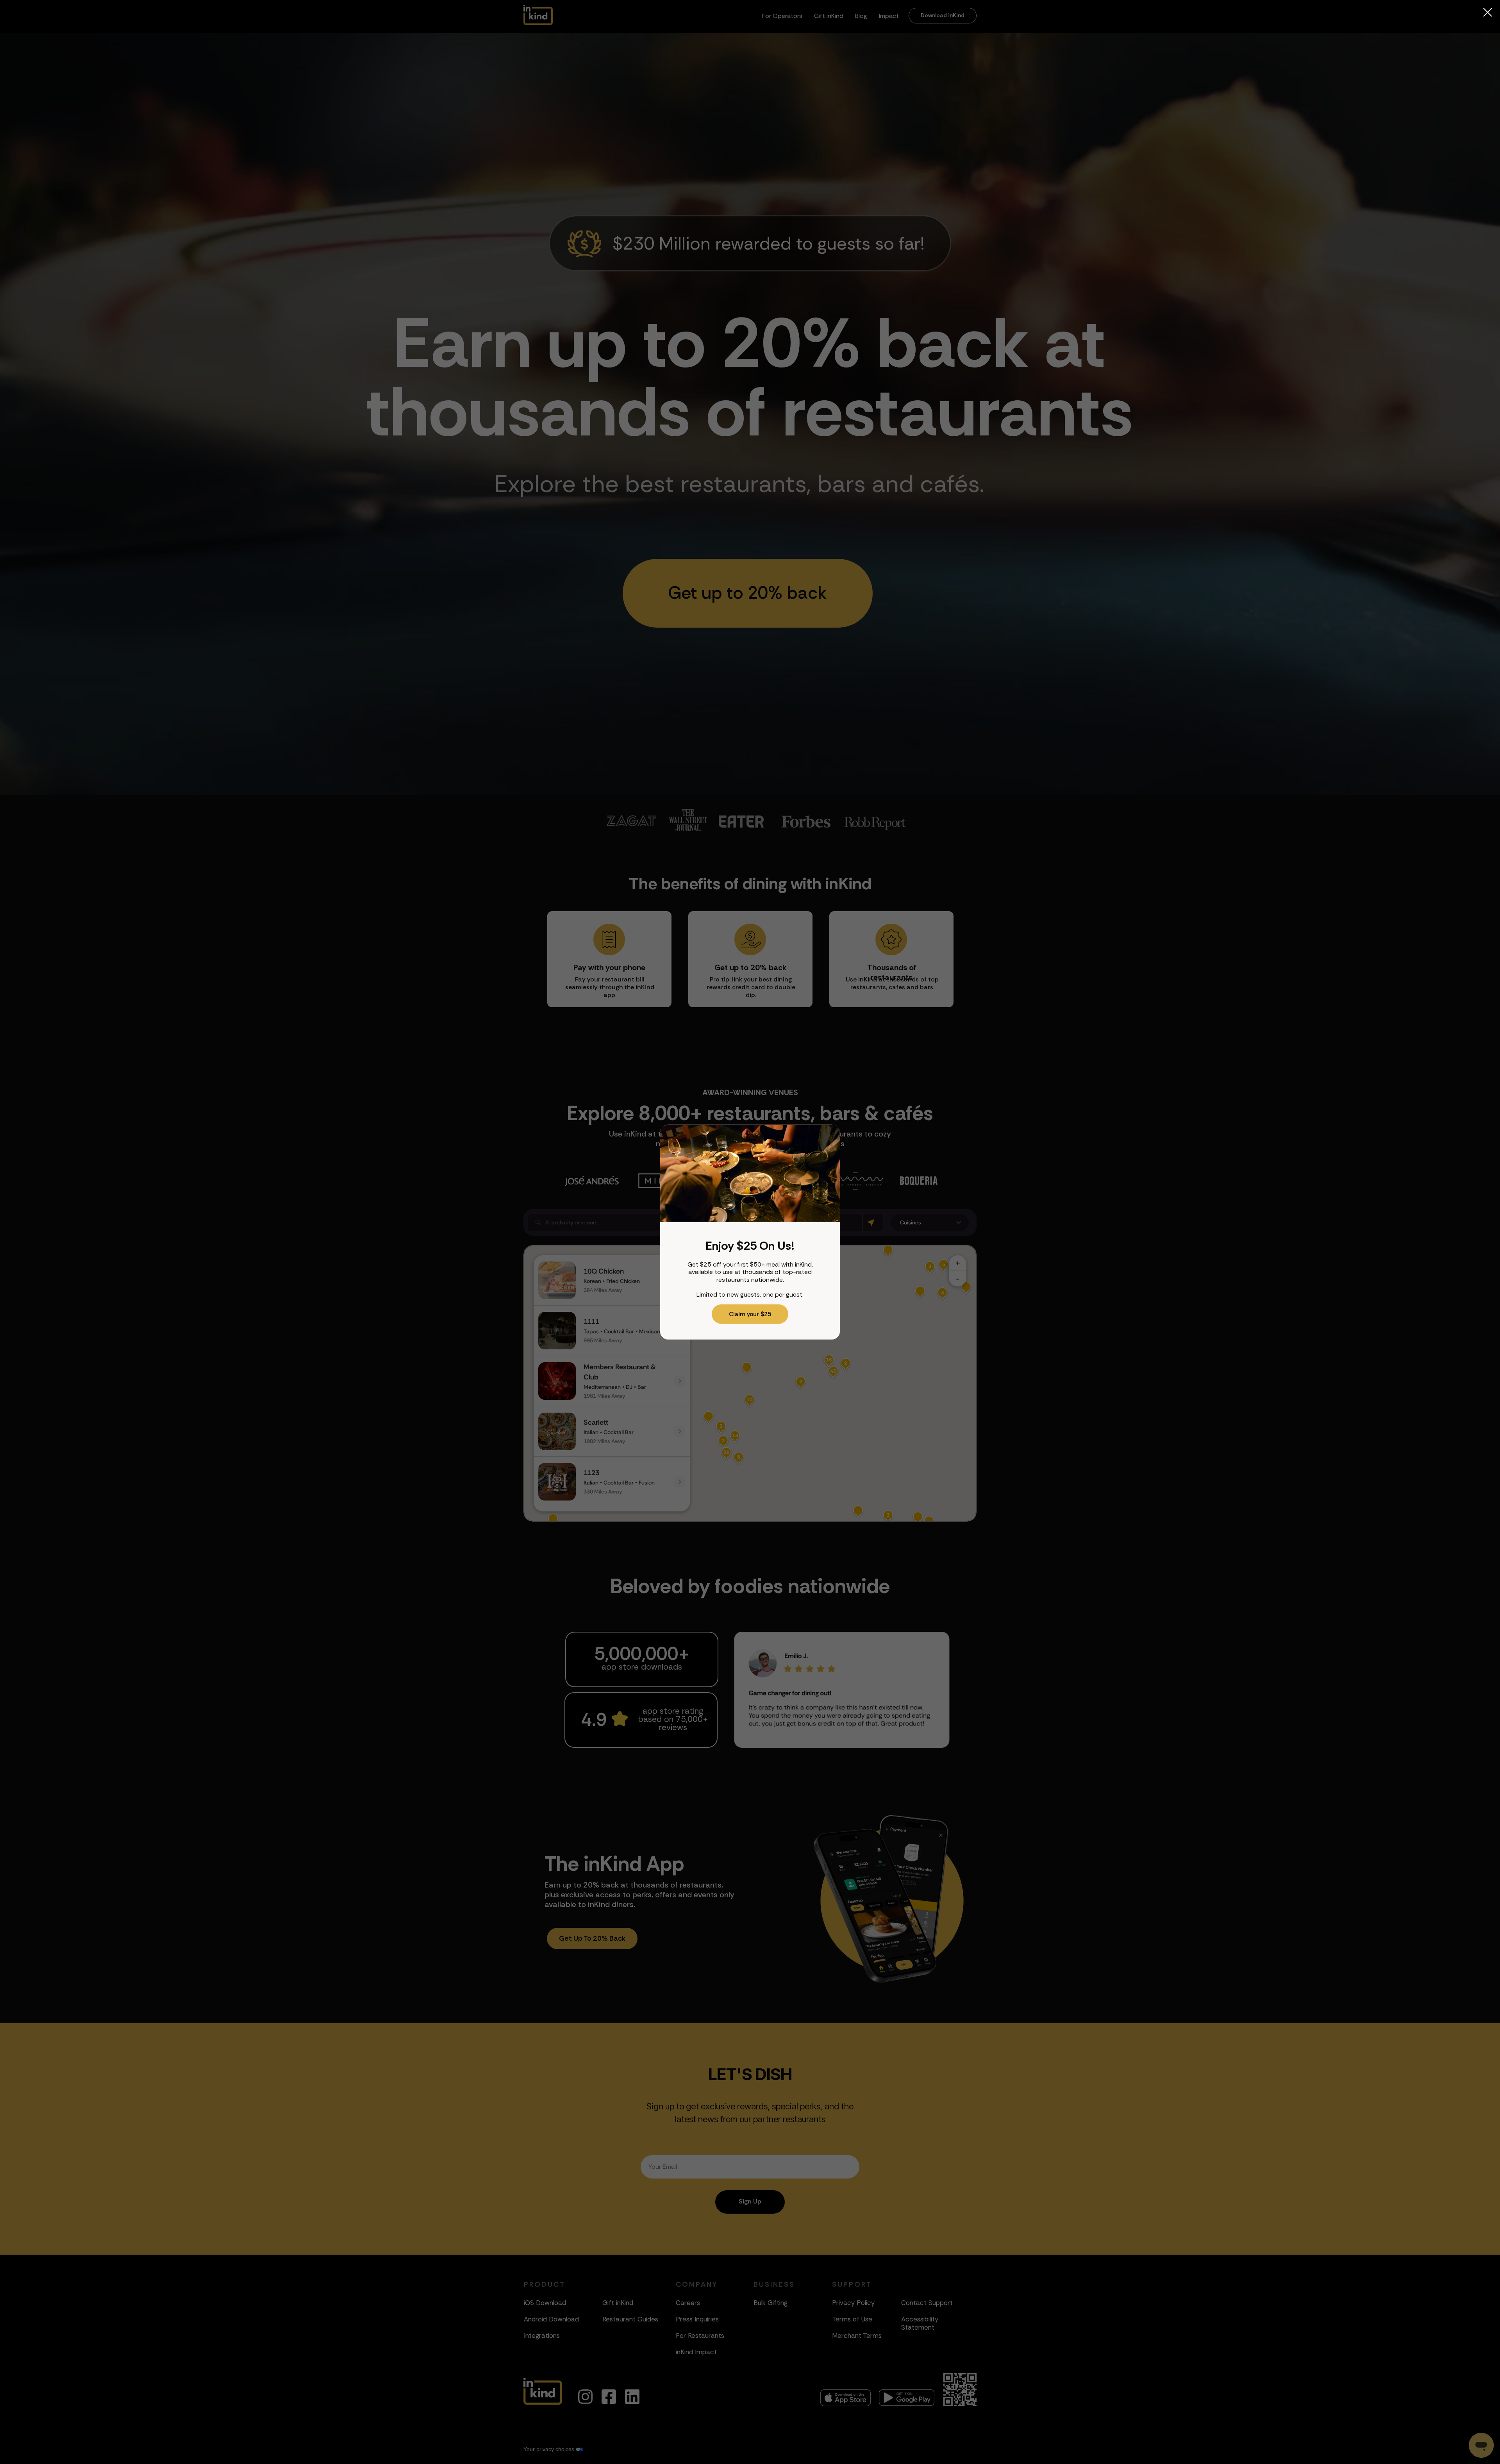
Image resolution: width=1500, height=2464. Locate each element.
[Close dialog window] (1488, 12)
